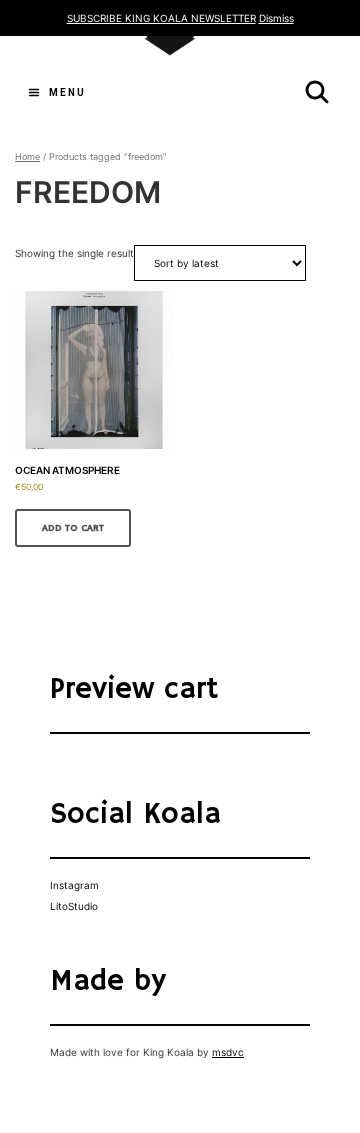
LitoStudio (74, 906)
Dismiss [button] (276, 18)
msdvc (228, 1052)
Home (27, 156)
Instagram (74, 885)
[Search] (317, 92)
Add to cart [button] (73, 528)
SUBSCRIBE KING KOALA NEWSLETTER (161, 18)
